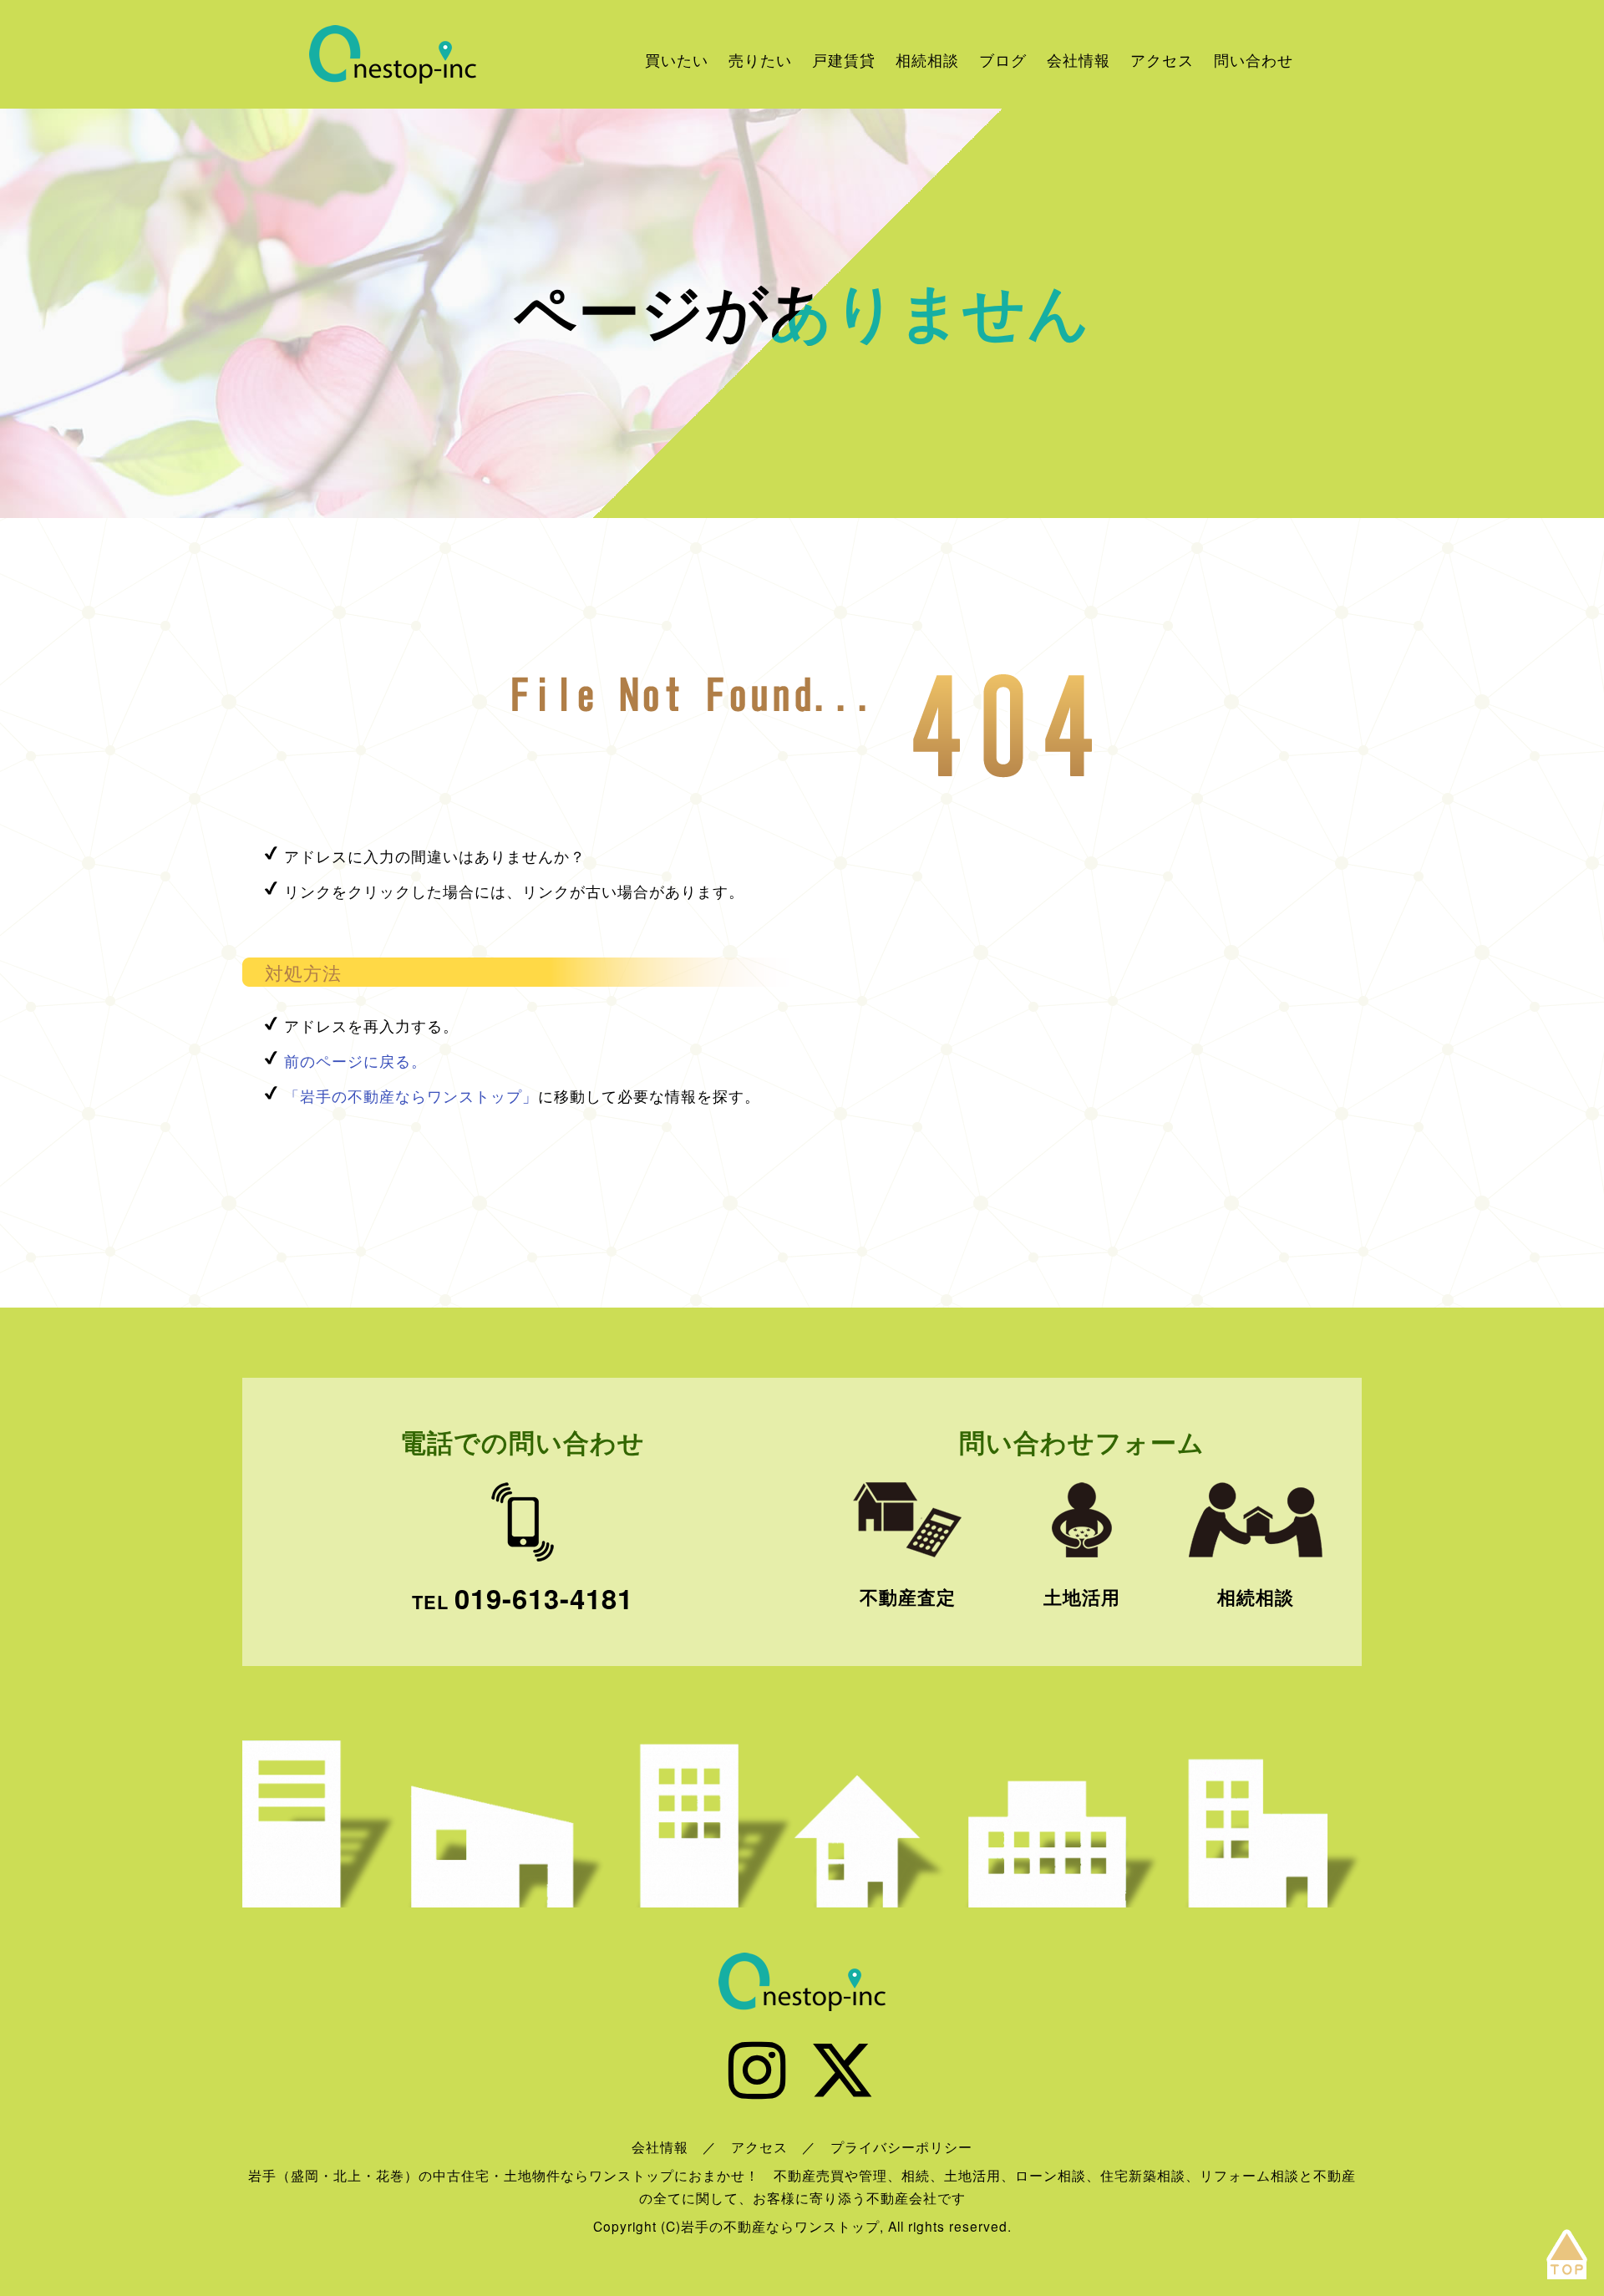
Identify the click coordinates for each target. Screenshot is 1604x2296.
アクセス (1162, 59)
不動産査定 (908, 1597)
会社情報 (1079, 59)
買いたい (677, 59)
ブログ (1003, 59)
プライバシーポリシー (901, 2146)
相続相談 (927, 59)
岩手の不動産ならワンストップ (393, 54)
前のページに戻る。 (355, 1060)
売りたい (760, 59)
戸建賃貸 (844, 59)
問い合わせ (1254, 59)
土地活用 (1082, 1597)
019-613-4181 (544, 1598)
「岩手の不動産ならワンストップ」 (411, 1095)
